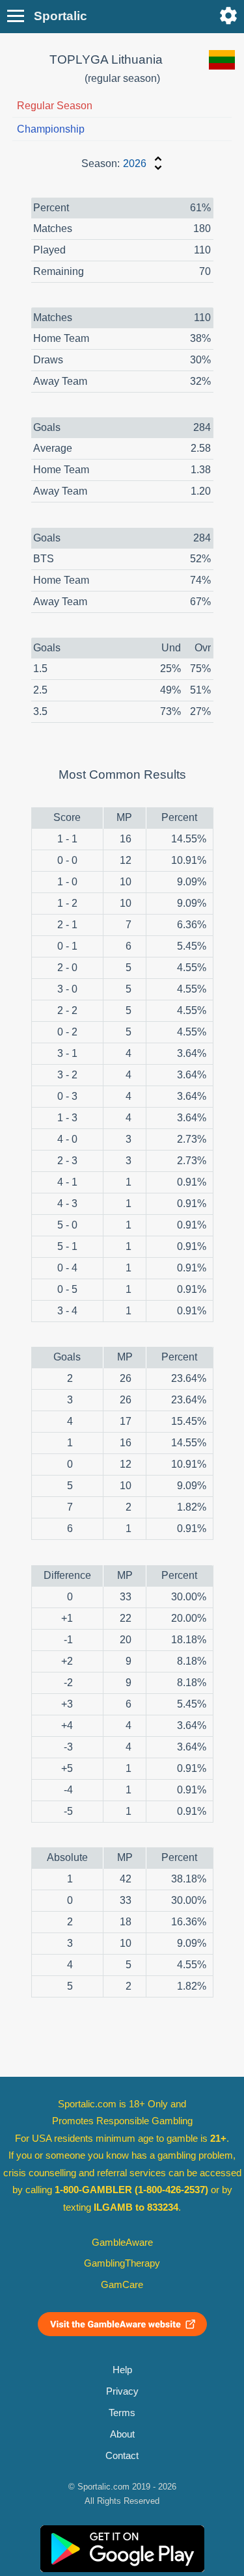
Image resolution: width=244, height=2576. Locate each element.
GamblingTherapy (122, 2263)
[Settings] (228, 16)
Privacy (122, 2391)
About (122, 2434)
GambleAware (122, 2243)
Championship (51, 129)
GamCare (122, 2285)
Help (122, 2370)
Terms (122, 2413)
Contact (122, 2456)
